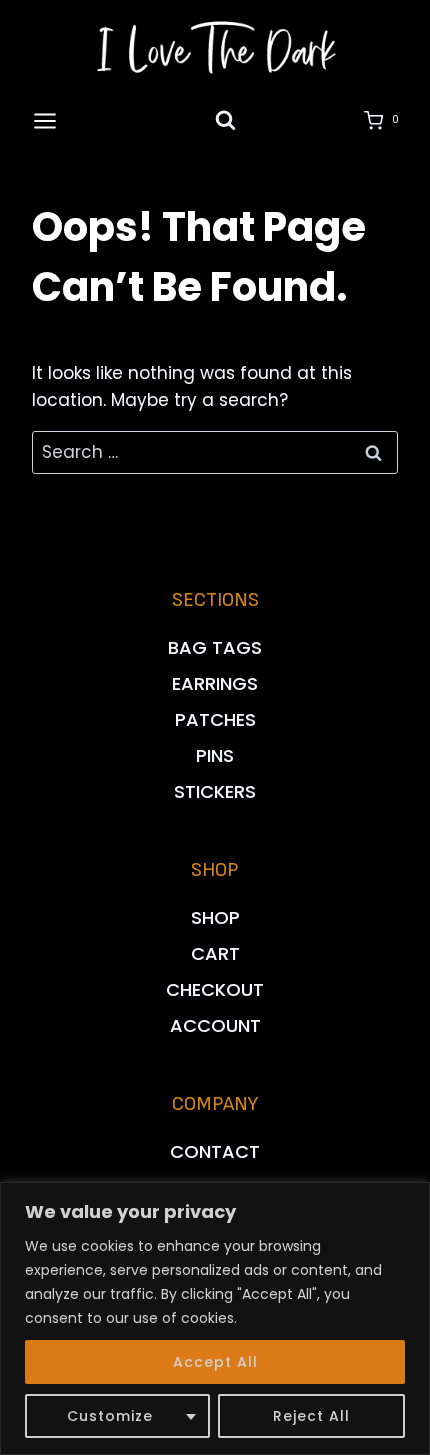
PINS (215, 755)
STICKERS (215, 791)
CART (215, 953)
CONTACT (215, 1151)
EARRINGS (215, 683)
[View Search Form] (225, 120)
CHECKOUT (215, 989)
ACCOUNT (215, 1025)
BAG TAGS (215, 647)
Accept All (215, 1362)
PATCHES (215, 719)
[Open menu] (45, 120)
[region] (215, 1318)
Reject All (311, 1416)
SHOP (215, 917)
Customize (110, 1416)
